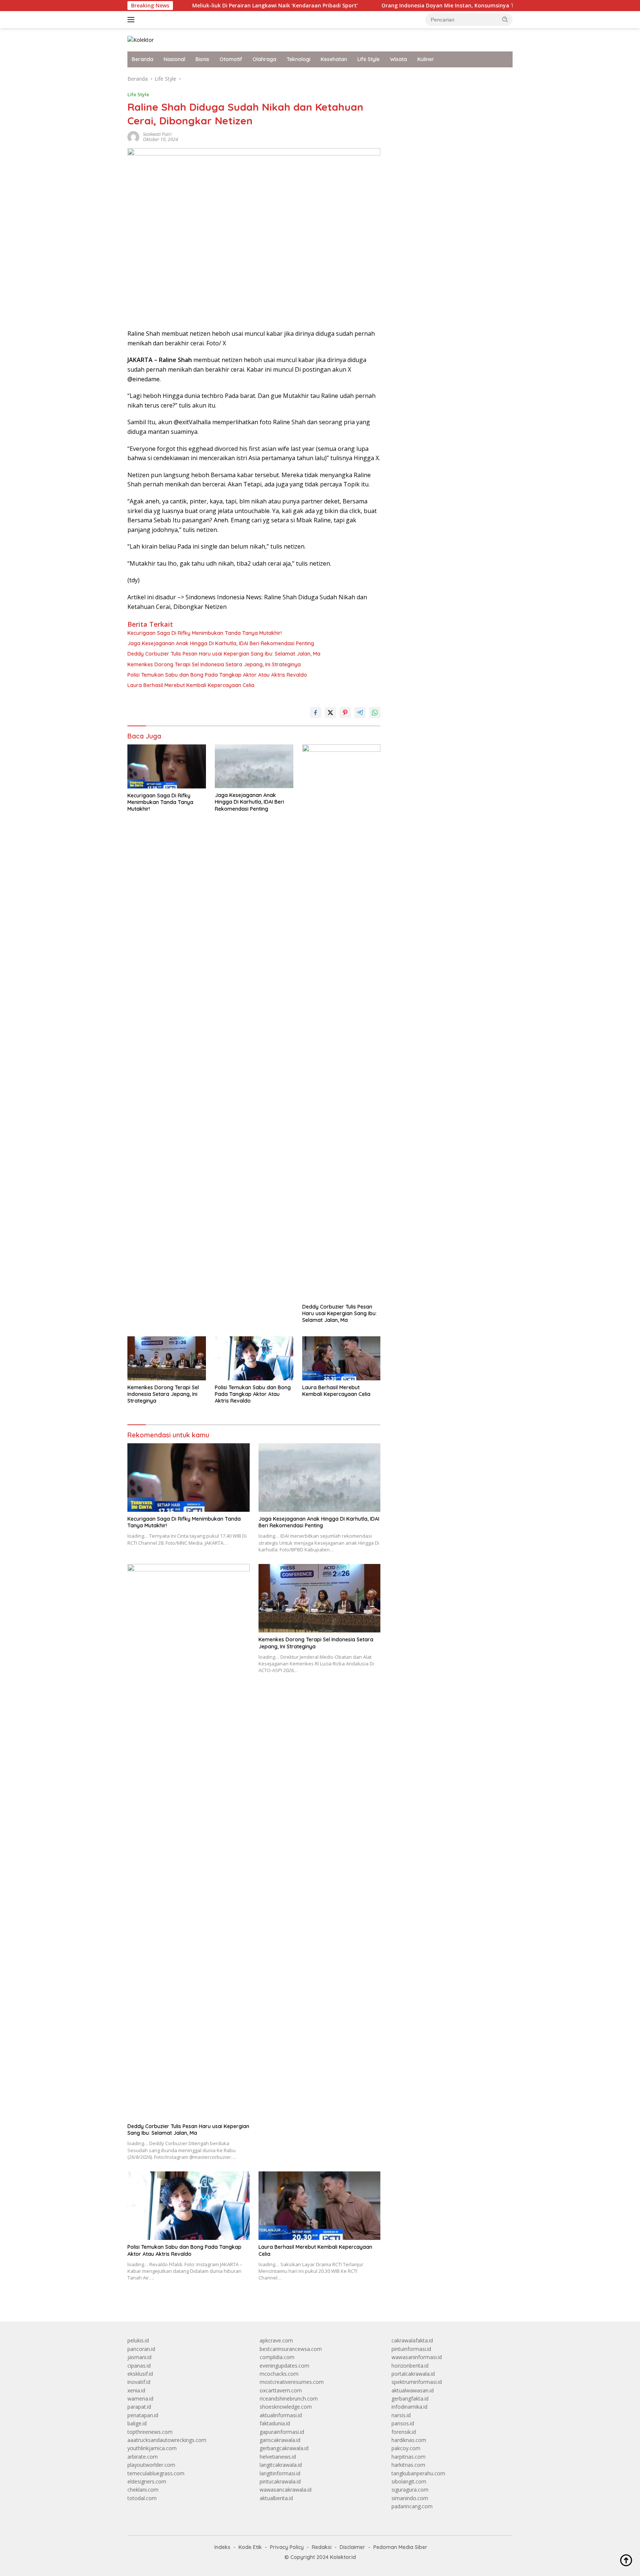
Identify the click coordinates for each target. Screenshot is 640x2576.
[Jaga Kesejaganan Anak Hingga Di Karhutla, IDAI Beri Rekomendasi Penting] (254, 766)
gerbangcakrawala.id (284, 2448)
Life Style (369, 59)
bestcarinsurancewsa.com (291, 2349)
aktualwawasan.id (413, 2390)
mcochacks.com (279, 2374)
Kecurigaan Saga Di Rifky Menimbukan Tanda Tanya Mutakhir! (205, 633)
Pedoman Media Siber (400, 2547)
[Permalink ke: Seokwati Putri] (133, 136)
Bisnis (202, 59)
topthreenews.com (150, 2432)
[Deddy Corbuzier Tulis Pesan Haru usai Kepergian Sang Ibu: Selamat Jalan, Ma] (341, 1022)
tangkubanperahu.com (418, 2473)
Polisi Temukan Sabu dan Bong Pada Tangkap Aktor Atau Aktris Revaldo (217, 675)
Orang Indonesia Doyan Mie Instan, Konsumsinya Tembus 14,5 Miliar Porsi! (415, 6)
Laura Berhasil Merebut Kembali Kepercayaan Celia (191, 685)
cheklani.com (143, 2490)
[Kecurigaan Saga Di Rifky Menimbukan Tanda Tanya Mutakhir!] (167, 766)
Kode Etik (250, 2547)
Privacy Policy (287, 2547)
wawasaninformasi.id (417, 2357)
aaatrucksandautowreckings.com (167, 2440)
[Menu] (132, 20)
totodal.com (142, 2498)
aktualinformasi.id (281, 2415)
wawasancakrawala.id (286, 2490)
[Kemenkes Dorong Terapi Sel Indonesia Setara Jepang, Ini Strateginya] (167, 1358)
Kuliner (426, 59)
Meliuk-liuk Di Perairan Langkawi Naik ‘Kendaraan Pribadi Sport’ (211, 6)
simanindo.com (410, 2498)
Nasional (174, 59)
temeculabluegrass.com (156, 2473)
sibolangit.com (409, 2481)
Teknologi (299, 59)
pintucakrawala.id (280, 2481)
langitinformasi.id (280, 2473)
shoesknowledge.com (286, 2407)
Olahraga (264, 59)
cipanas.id (139, 2366)
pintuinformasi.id (411, 2349)
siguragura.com (410, 2490)
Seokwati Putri (157, 134)
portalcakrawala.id (413, 2374)
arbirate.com (143, 2457)
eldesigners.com (147, 2481)
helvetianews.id (278, 2457)
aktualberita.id (276, 2498)
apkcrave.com (276, 2340)
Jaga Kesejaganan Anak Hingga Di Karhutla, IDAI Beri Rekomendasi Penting (221, 643)
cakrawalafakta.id (412, 2340)
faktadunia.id (275, 2423)
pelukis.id (138, 2340)
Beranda (143, 59)
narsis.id (401, 2415)
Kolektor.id (343, 2557)
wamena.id (140, 2399)
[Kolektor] (141, 39)
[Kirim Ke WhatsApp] (375, 713)
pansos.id (403, 2423)
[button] (505, 19)
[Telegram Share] (360, 713)
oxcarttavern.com (281, 2390)
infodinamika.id (409, 2407)
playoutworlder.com (151, 2465)
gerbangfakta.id (410, 2399)
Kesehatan (334, 59)
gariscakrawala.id (280, 2440)
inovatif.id (139, 2382)
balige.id (137, 2423)
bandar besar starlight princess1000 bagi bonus (448, 79)
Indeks (222, 2547)
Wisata (399, 59)
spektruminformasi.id (417, 2382)
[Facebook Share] (316, 713)
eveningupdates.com (284, 2366)
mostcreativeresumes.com (292, 2382)
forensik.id (404, 2432)
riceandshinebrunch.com (289, 2399)
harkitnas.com (408, 2465)
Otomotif (231, 59)
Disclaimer (352, 2547)
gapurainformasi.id (282, 2432)
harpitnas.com (409, 2457)
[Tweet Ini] (330, 713)
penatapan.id (143, 2415)
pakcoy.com (406, 2448)
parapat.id (139, 2407)
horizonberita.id (410, 2366)
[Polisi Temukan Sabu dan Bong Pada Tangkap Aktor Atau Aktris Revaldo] (254, 1358)
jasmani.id (139, 2357)
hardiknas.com (409, 2440)
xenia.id (136, 2390)
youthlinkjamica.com (152, 2448)
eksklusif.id (140, 2374)
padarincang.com (412, 2506)
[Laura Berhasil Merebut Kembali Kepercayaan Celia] (341, 1358)
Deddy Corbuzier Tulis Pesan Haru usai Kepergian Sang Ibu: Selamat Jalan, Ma (224, 654)
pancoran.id (141, 2349)
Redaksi (322, 2547)
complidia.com (277, 2357)
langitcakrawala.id (281, 2465)
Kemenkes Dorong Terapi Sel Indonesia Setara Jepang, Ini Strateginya (214, 664)
